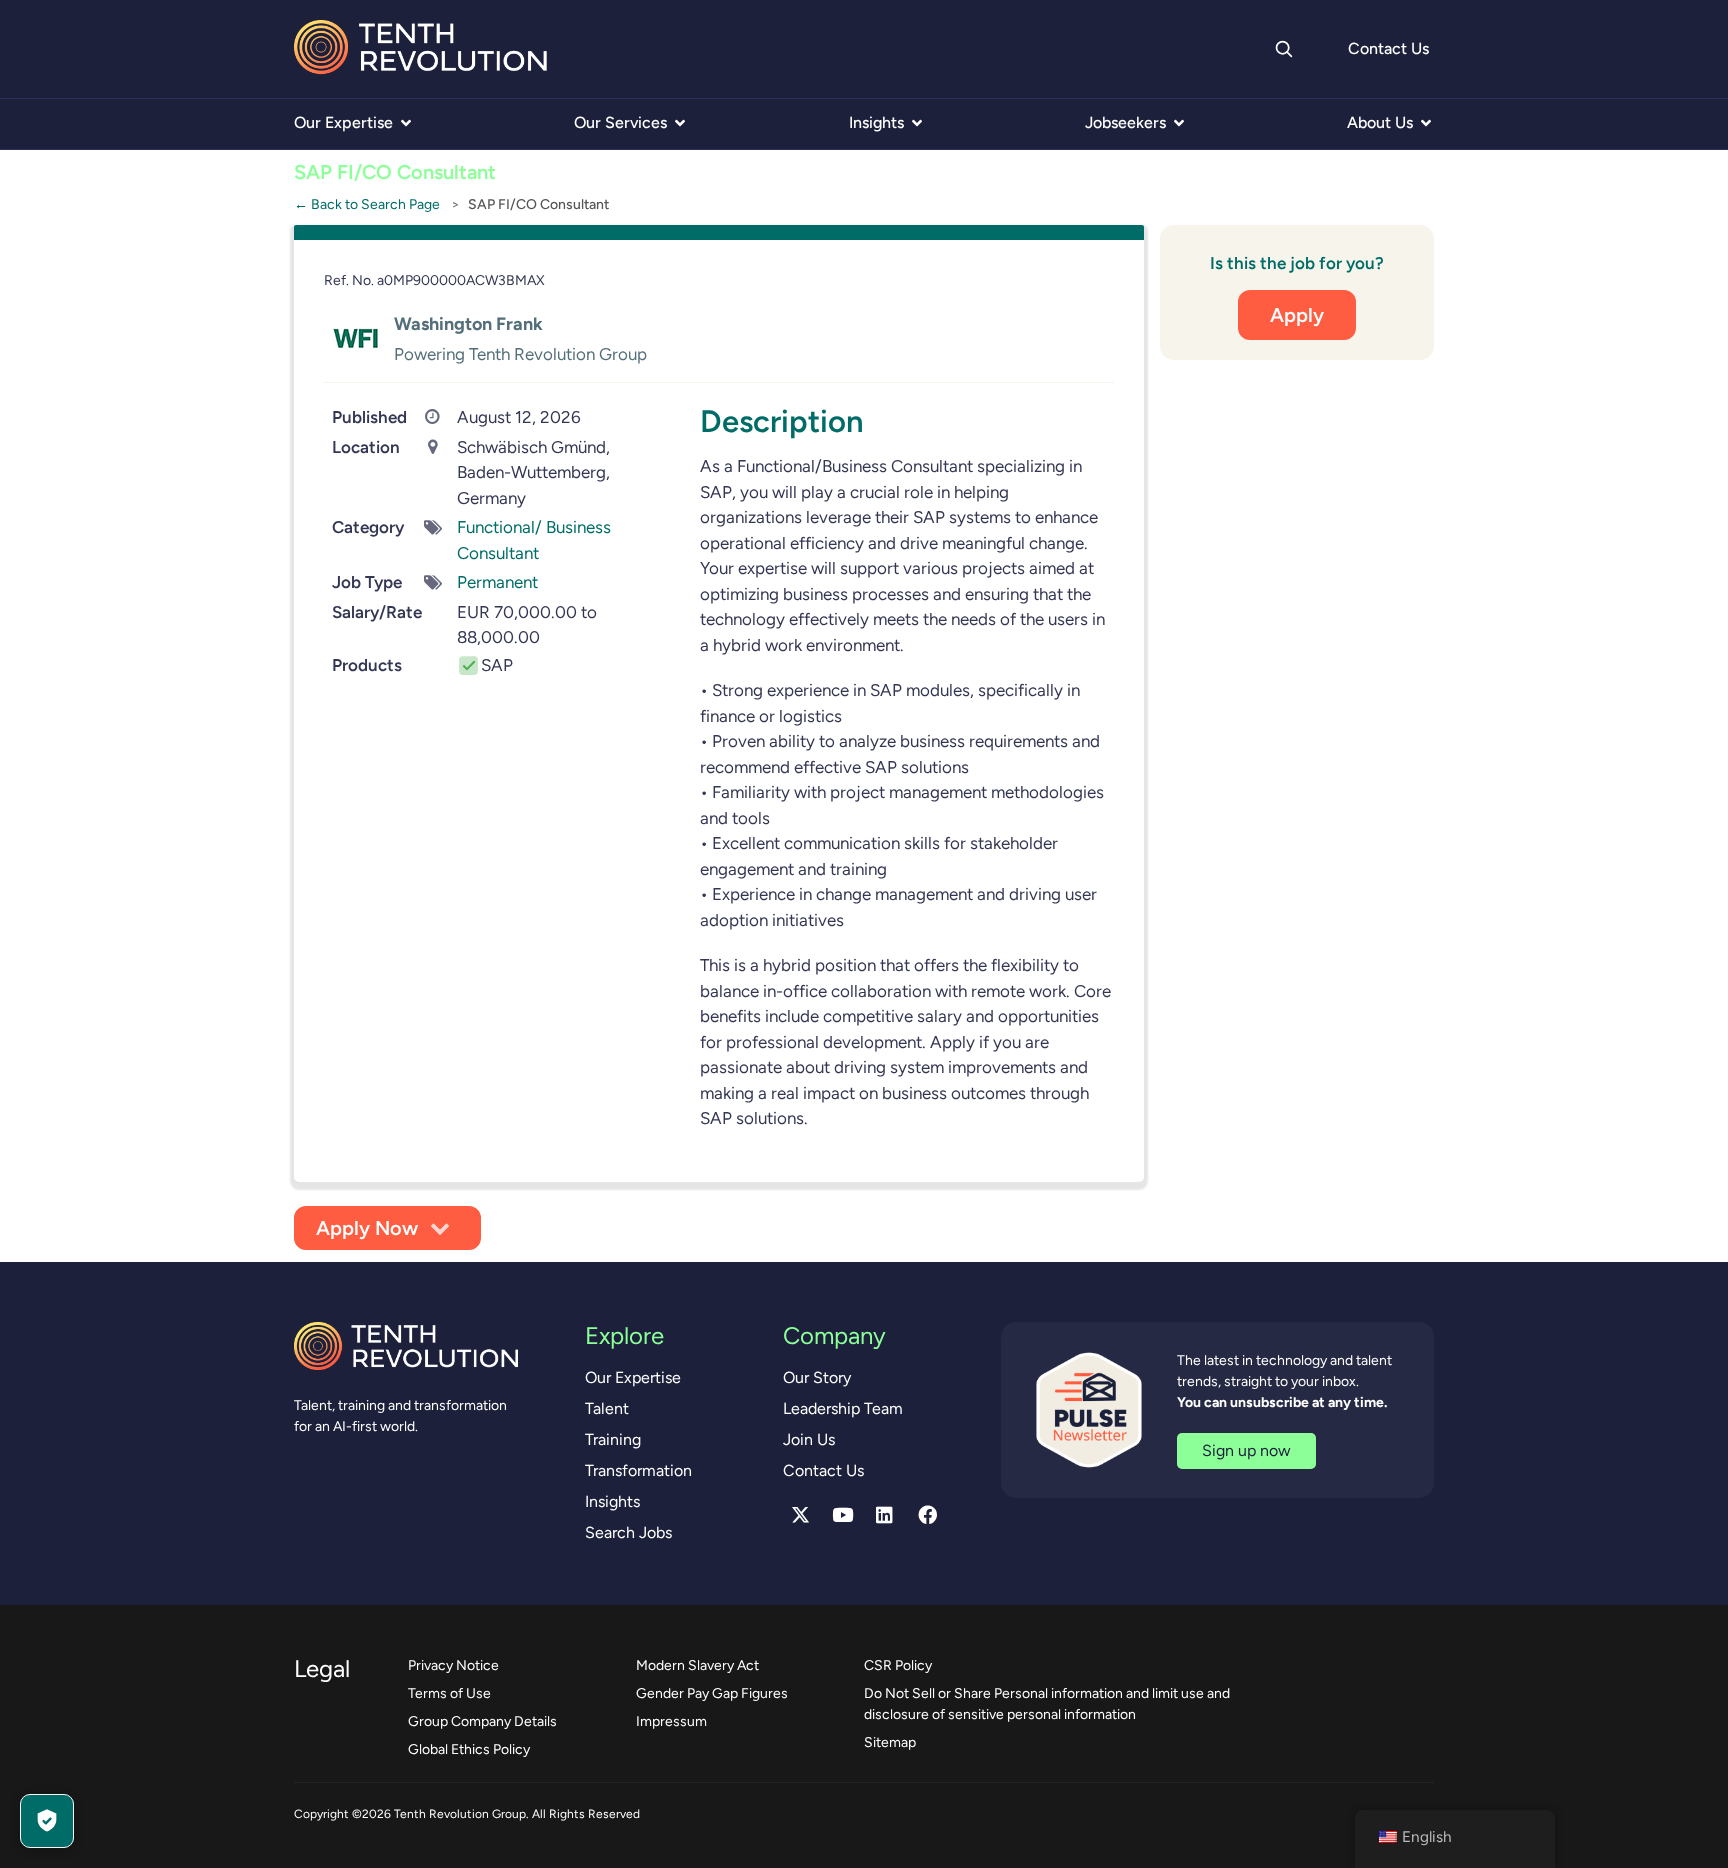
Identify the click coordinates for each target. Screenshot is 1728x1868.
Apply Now (367, 1227)
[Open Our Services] (680, 123)
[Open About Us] (1426, 123)
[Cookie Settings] (47, 1821)
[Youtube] (843, 1515)
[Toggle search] (1283, 49)
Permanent (497, 582)
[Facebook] (927, 1515)
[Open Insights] (917, 123)
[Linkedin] (885, 1515)
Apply (1297, 314)
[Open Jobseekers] (1179, 123)
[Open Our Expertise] (406, 123)
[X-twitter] (800, 1515)
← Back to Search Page (367, 204)
